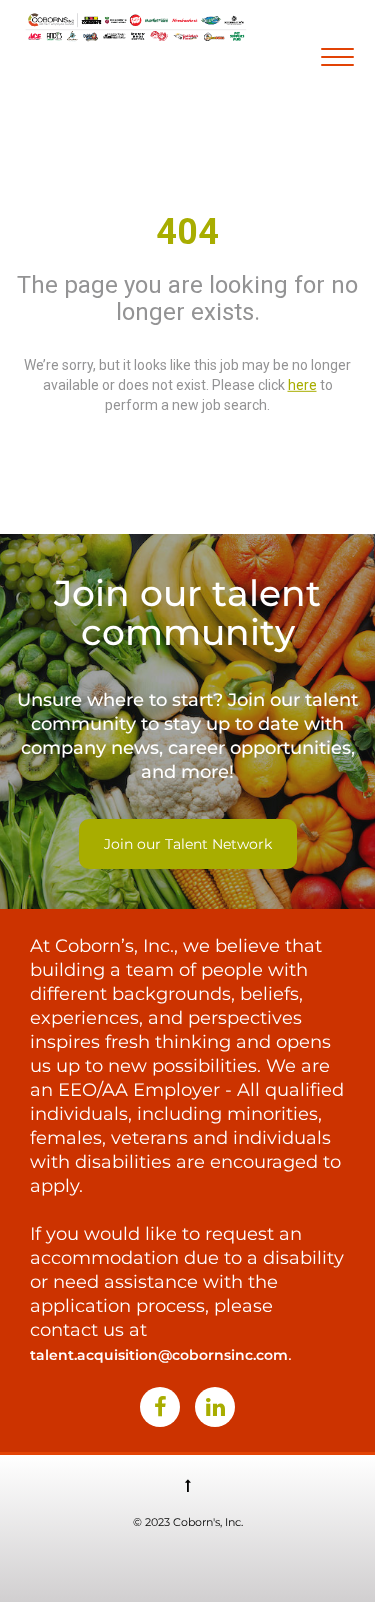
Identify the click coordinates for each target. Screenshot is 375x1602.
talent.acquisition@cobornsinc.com (159, 1355)
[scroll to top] (188, 1485)
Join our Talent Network (188, 844)
